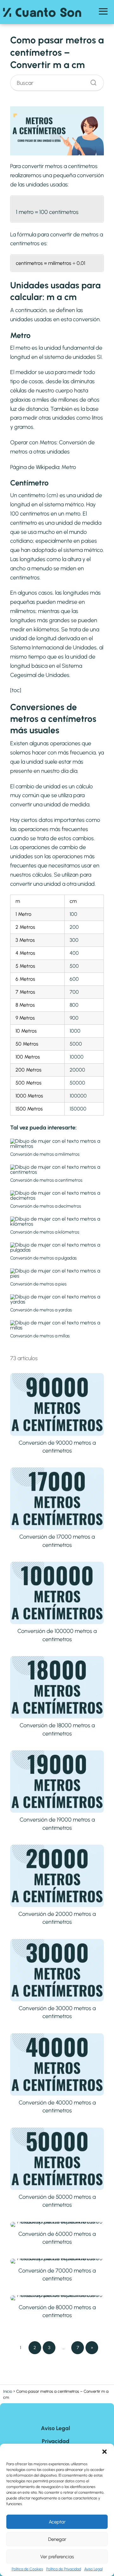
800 (74, 1005)
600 (74, 979)
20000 (77, 1070)
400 (74, 953)
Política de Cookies (27, 2569)
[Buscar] (91, 81)
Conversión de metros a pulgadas (43, 1258)
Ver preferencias (57, 2557)
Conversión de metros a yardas (41, 1310)
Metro (69, 467)
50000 (77, 1083)
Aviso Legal (93, 2569)
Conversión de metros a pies (38, 1284)
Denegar (57, 2539)
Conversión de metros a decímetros (46, 1206)
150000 (78, 1109)
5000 (76, 1044)
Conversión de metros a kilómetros (45, 1232)
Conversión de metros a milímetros (45, 1154)
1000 (75, 1031)
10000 (77, 1057)
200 (74, 927)
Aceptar (57, 2522)
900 (74, 1018)
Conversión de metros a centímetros (46, 1180)
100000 (78, 1096)
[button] (104, 2452)
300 (74, 940)
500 (74, 966)
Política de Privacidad (64, 2569)
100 (73, 914)
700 (74, 992)
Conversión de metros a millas (40, 1336)
